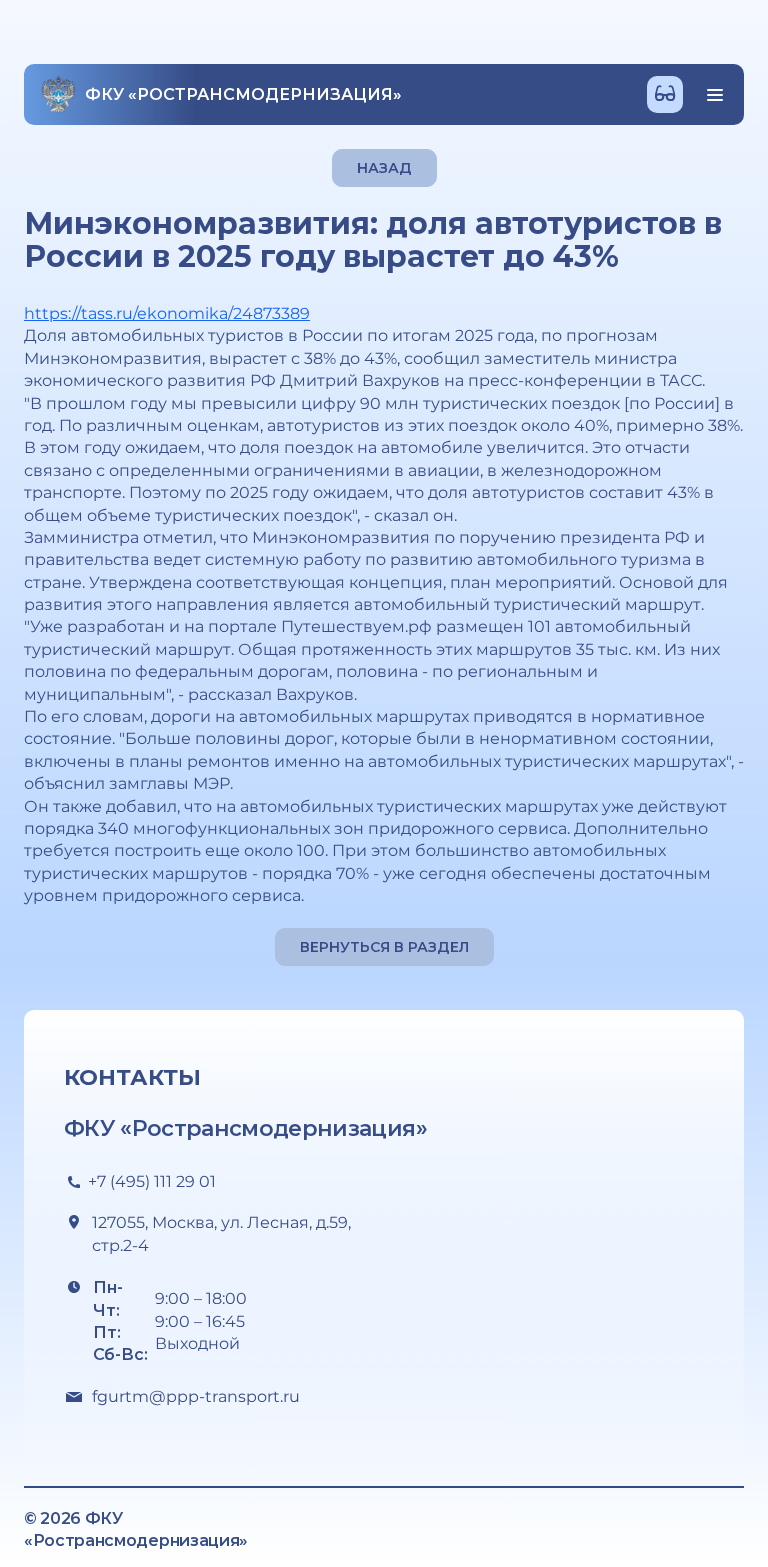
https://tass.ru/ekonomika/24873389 (167, 313)
